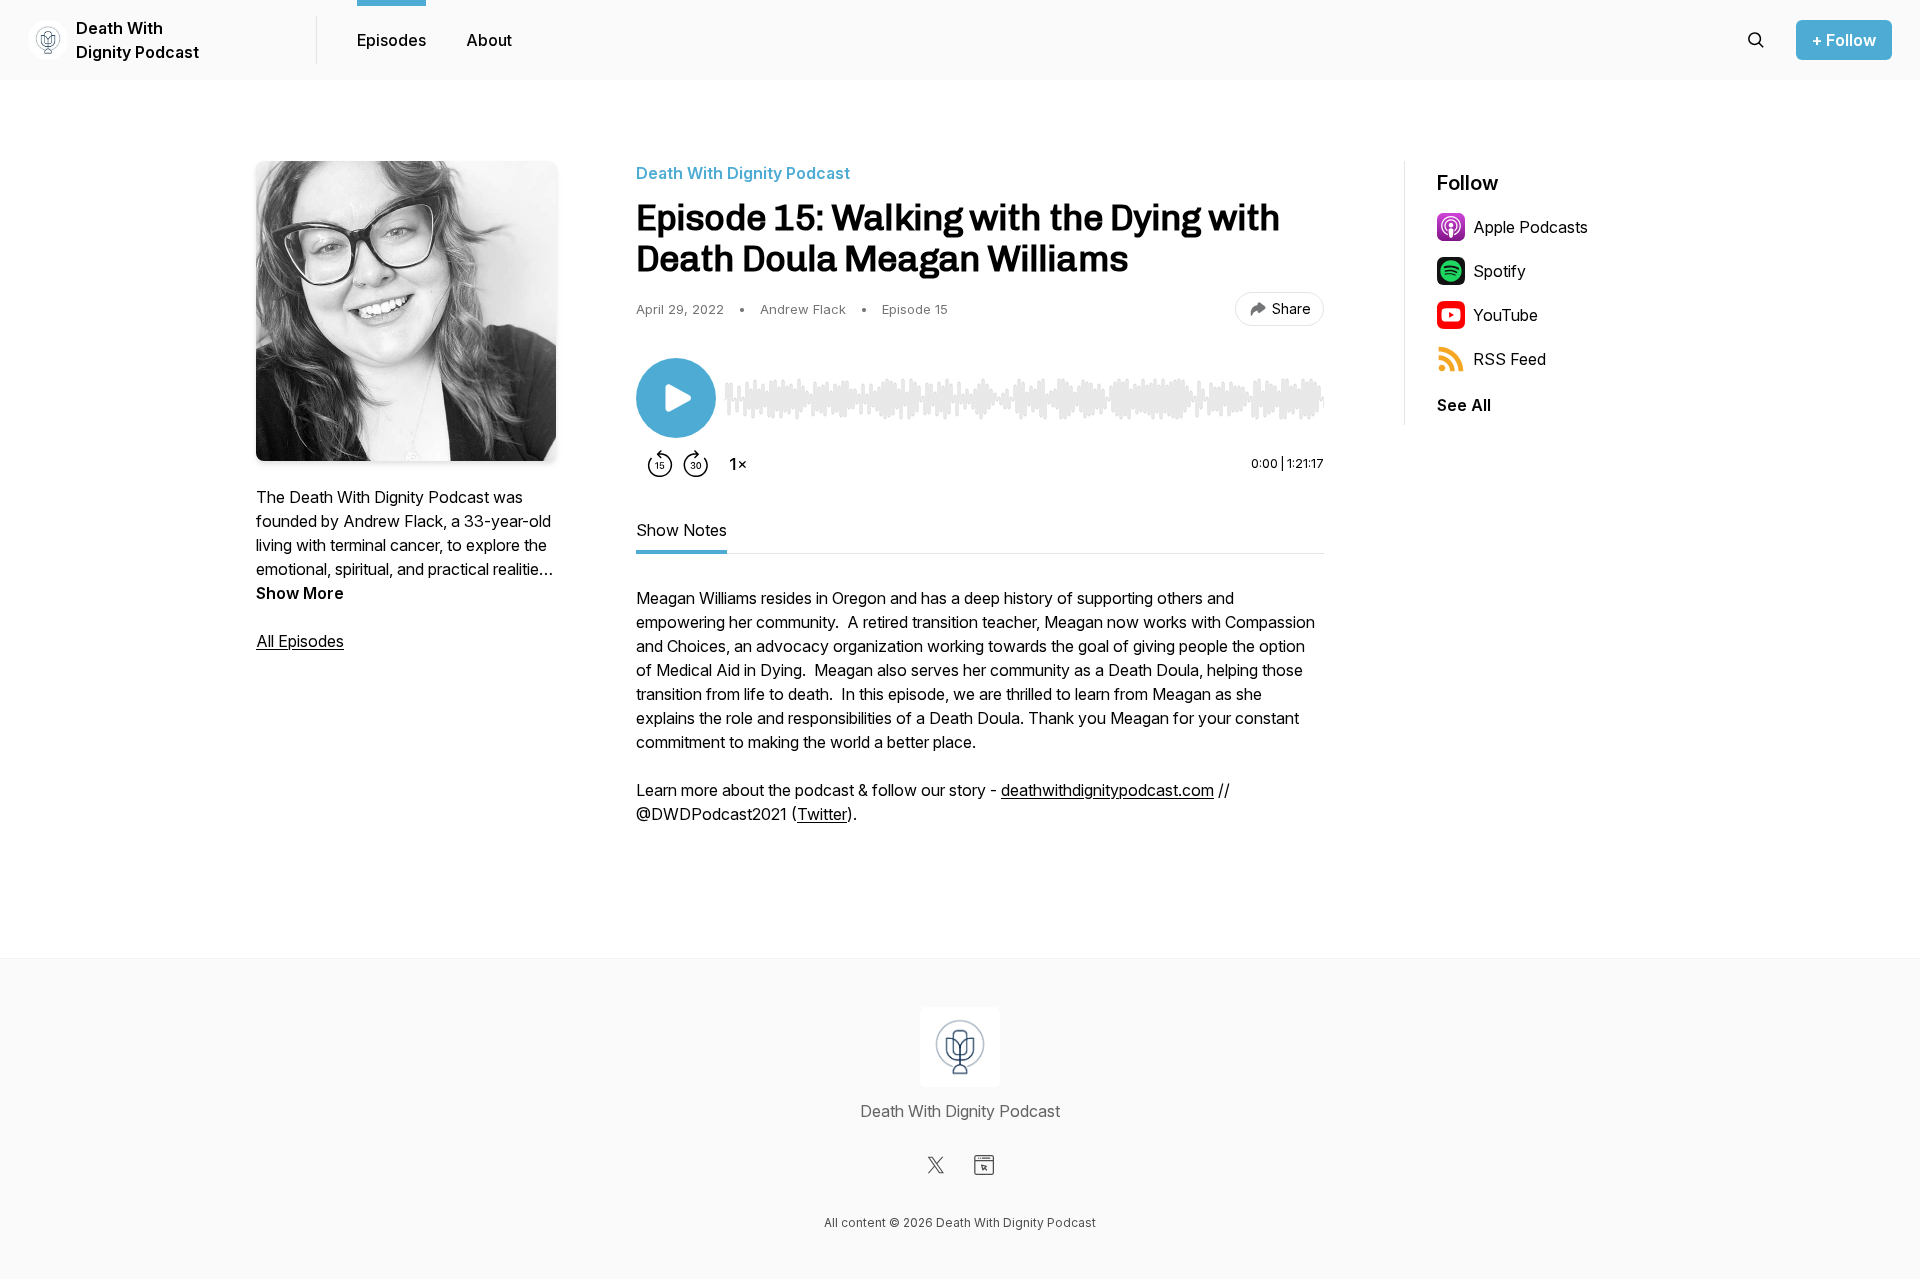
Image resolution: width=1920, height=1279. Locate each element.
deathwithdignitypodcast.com (1107, 790)
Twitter (822, 814)
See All (1464, 405)
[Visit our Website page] (984, 1165)
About (489, 40)
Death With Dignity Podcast (137, 40)
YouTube (1505, 315)
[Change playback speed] (738, 464)
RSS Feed (1509, 359)
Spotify (1499, 271)
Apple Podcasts (1530, 227)
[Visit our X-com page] (936, 1165)
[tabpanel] (980, 716)
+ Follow (1844, 40)
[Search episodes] (1756, 40)
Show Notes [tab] (681, 530)
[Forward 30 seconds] (696, 464)
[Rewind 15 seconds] (660, 464)
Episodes (391, 40)
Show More (300, 593)
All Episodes (300, 641)
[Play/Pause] (676, 398)
